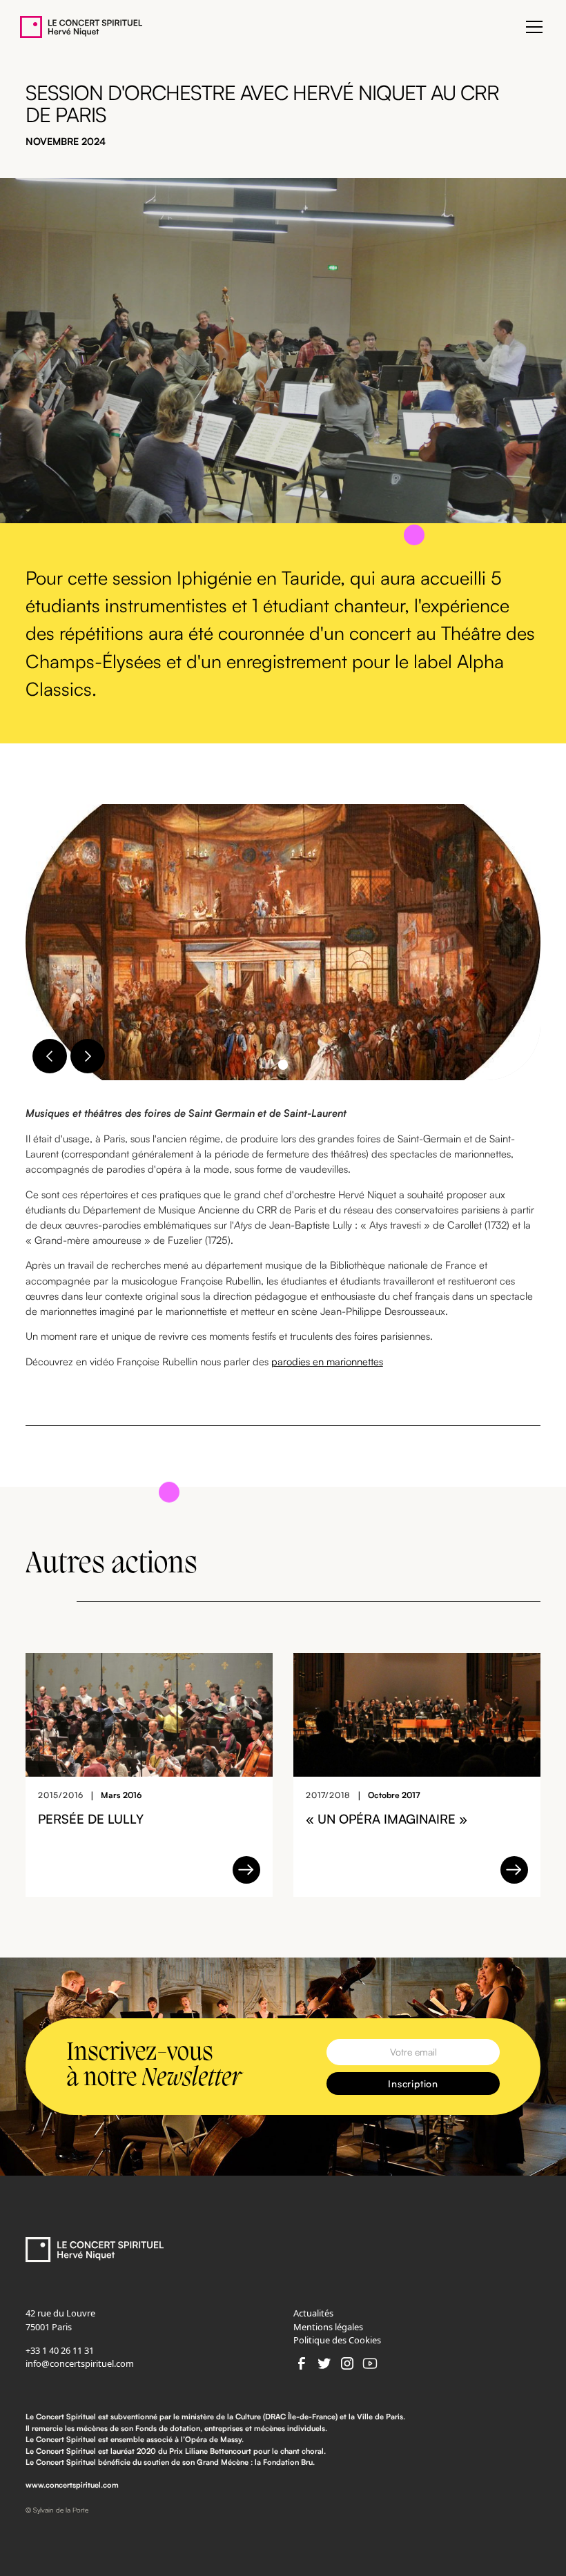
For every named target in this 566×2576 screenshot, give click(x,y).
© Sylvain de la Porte (57, 2510)
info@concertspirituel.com (80, 2363)
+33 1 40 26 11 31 (60, 2350)
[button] (532, 27)
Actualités (313, 2313)
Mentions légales (328, 2327)
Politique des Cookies (337, 2340)
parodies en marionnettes (327, 1362)
